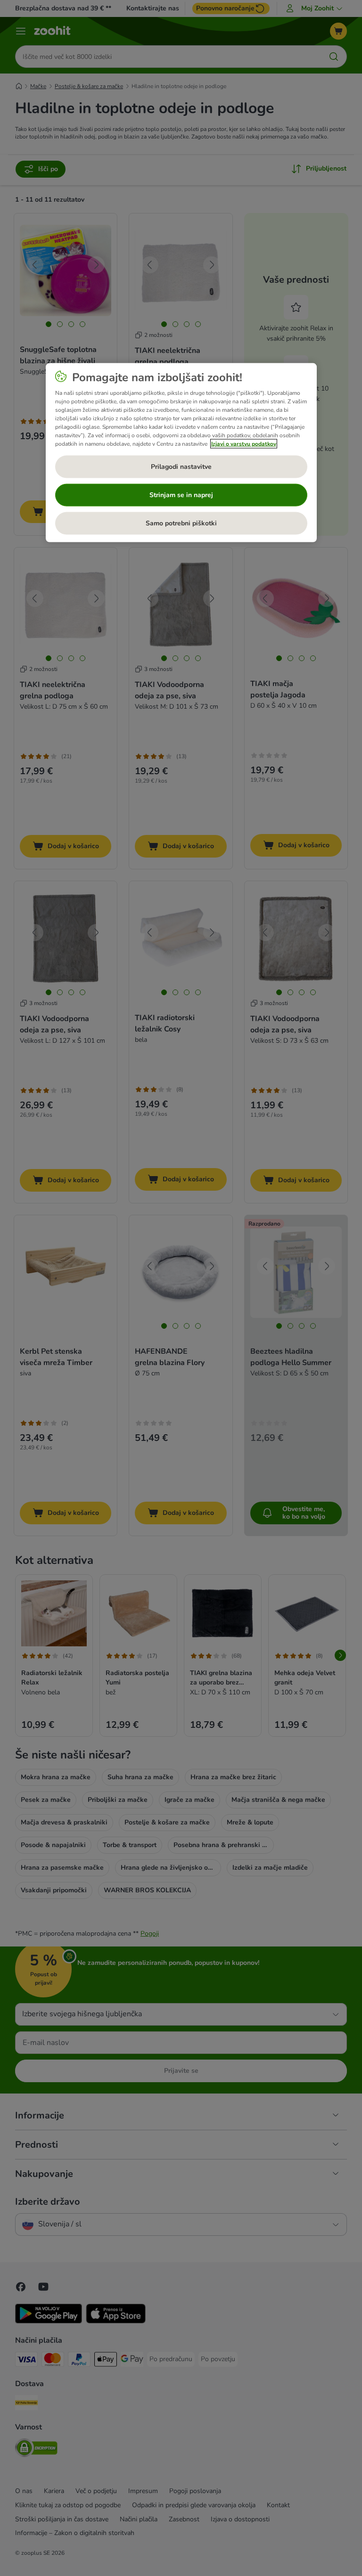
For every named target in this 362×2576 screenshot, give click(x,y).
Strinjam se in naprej (181, 495)
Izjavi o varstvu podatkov (244, 444)
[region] (181, 453)
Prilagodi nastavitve (181, 467)
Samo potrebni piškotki (181, 523)
